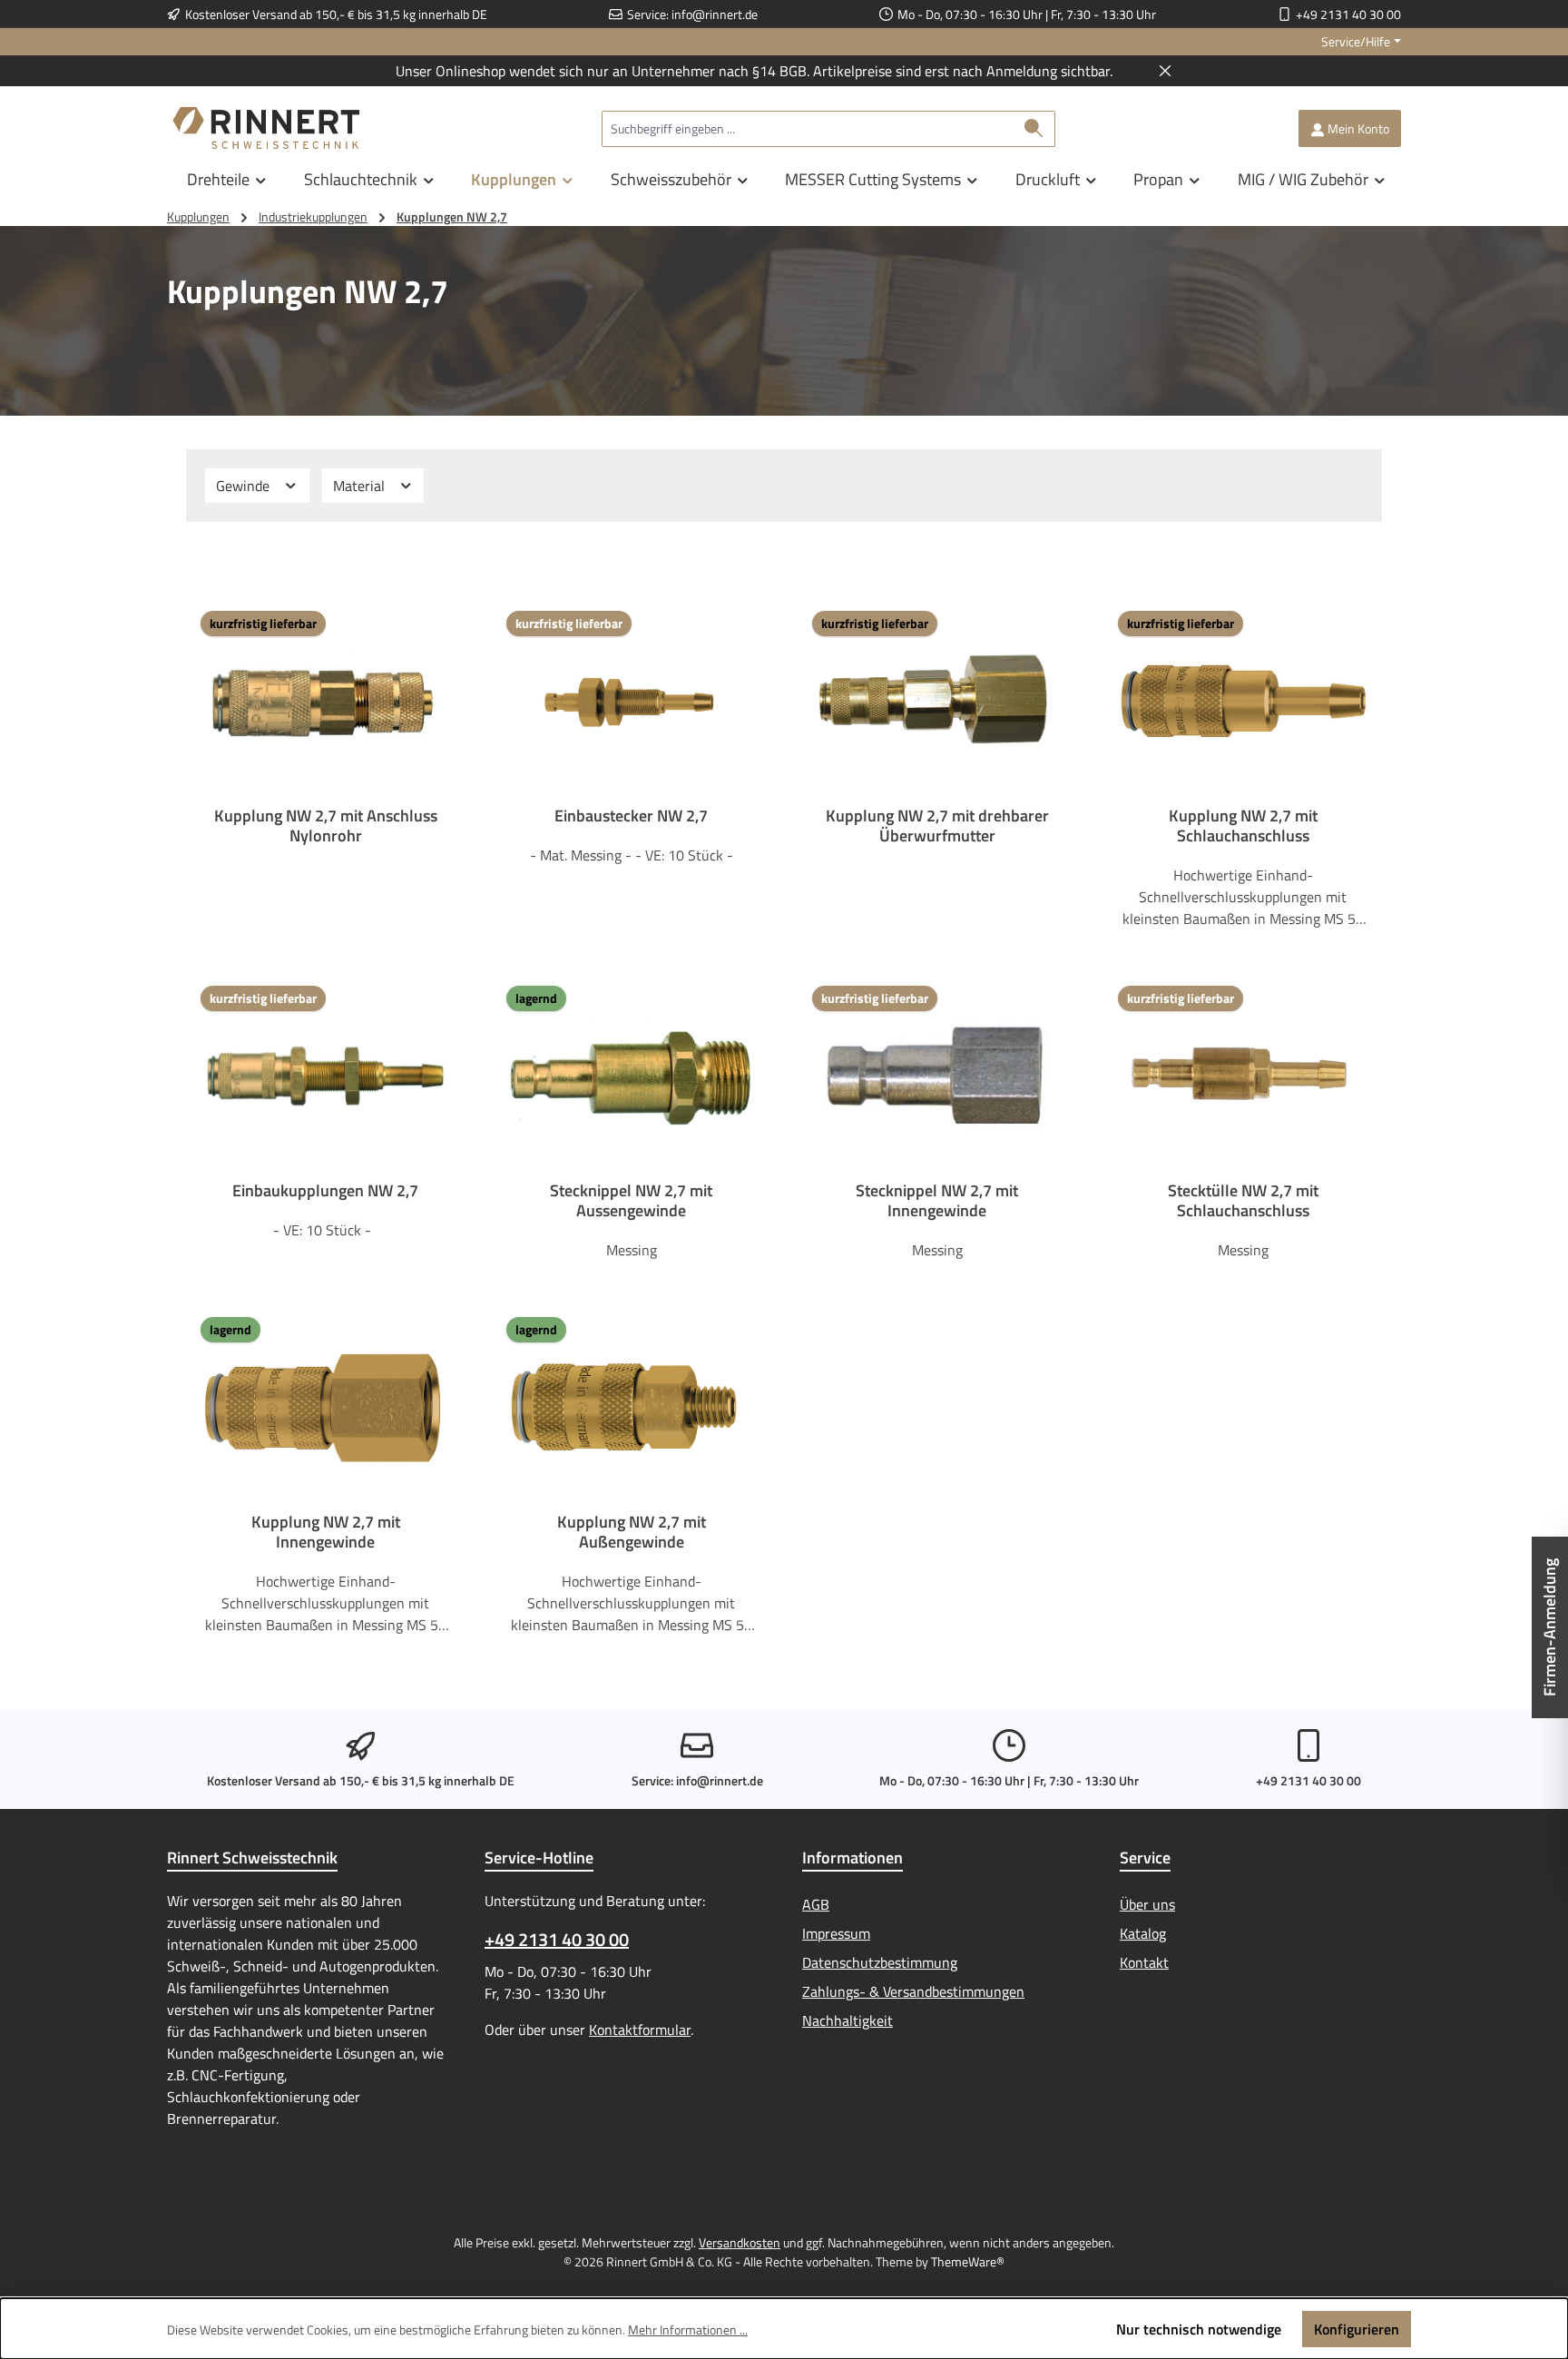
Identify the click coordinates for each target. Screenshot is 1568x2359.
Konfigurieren (1357, 2329)
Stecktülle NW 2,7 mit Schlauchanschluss (1243, 1201)
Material (361, 486)
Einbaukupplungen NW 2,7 (325, 1191)
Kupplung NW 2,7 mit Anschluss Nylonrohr (326, 826)
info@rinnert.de (715, 14)
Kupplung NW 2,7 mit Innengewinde (326, 1532)
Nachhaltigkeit (848, 2020)
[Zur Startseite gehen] (267, 128)
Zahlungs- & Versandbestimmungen (913, 1991)
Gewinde (245, 486)
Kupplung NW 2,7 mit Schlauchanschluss (1243, 826)
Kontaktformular (640, 2030)
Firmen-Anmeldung (1549, 1627)
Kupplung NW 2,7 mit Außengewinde (632, 1532)
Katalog (1143, 1933)
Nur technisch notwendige (1199, 2329)
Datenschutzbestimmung (880, 1962)
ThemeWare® (968, 2261)
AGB (816, 1904)
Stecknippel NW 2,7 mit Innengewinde (937, 1201)
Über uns (1147, 1904)
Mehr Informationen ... (688, 2330)
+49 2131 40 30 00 (1348, 14)
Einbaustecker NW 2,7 (631, 816)
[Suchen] (1034, 129)
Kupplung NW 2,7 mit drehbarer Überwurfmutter (937, 826)
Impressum (836, 1933)
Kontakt (1144, 1962)
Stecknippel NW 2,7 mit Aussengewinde (631, 1201)
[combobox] (808, 129)
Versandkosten (740, 2242)
